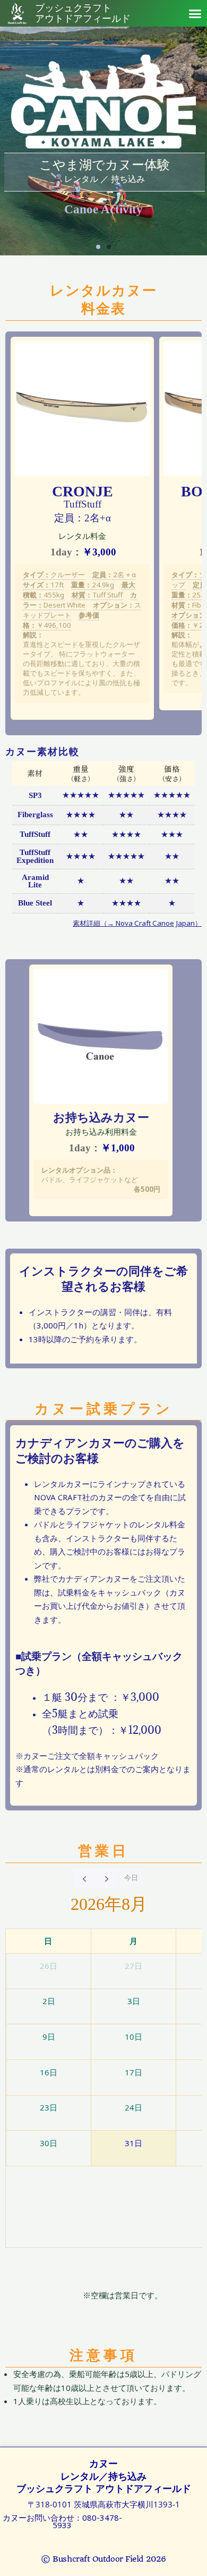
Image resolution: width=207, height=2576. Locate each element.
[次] (107, 1878)
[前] (84, 1878)
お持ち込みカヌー (101, 1117)
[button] (195, 13)
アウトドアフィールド (83, 14)
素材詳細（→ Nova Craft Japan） (137, 923)
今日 (131, 1877)
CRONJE (83, 491)
